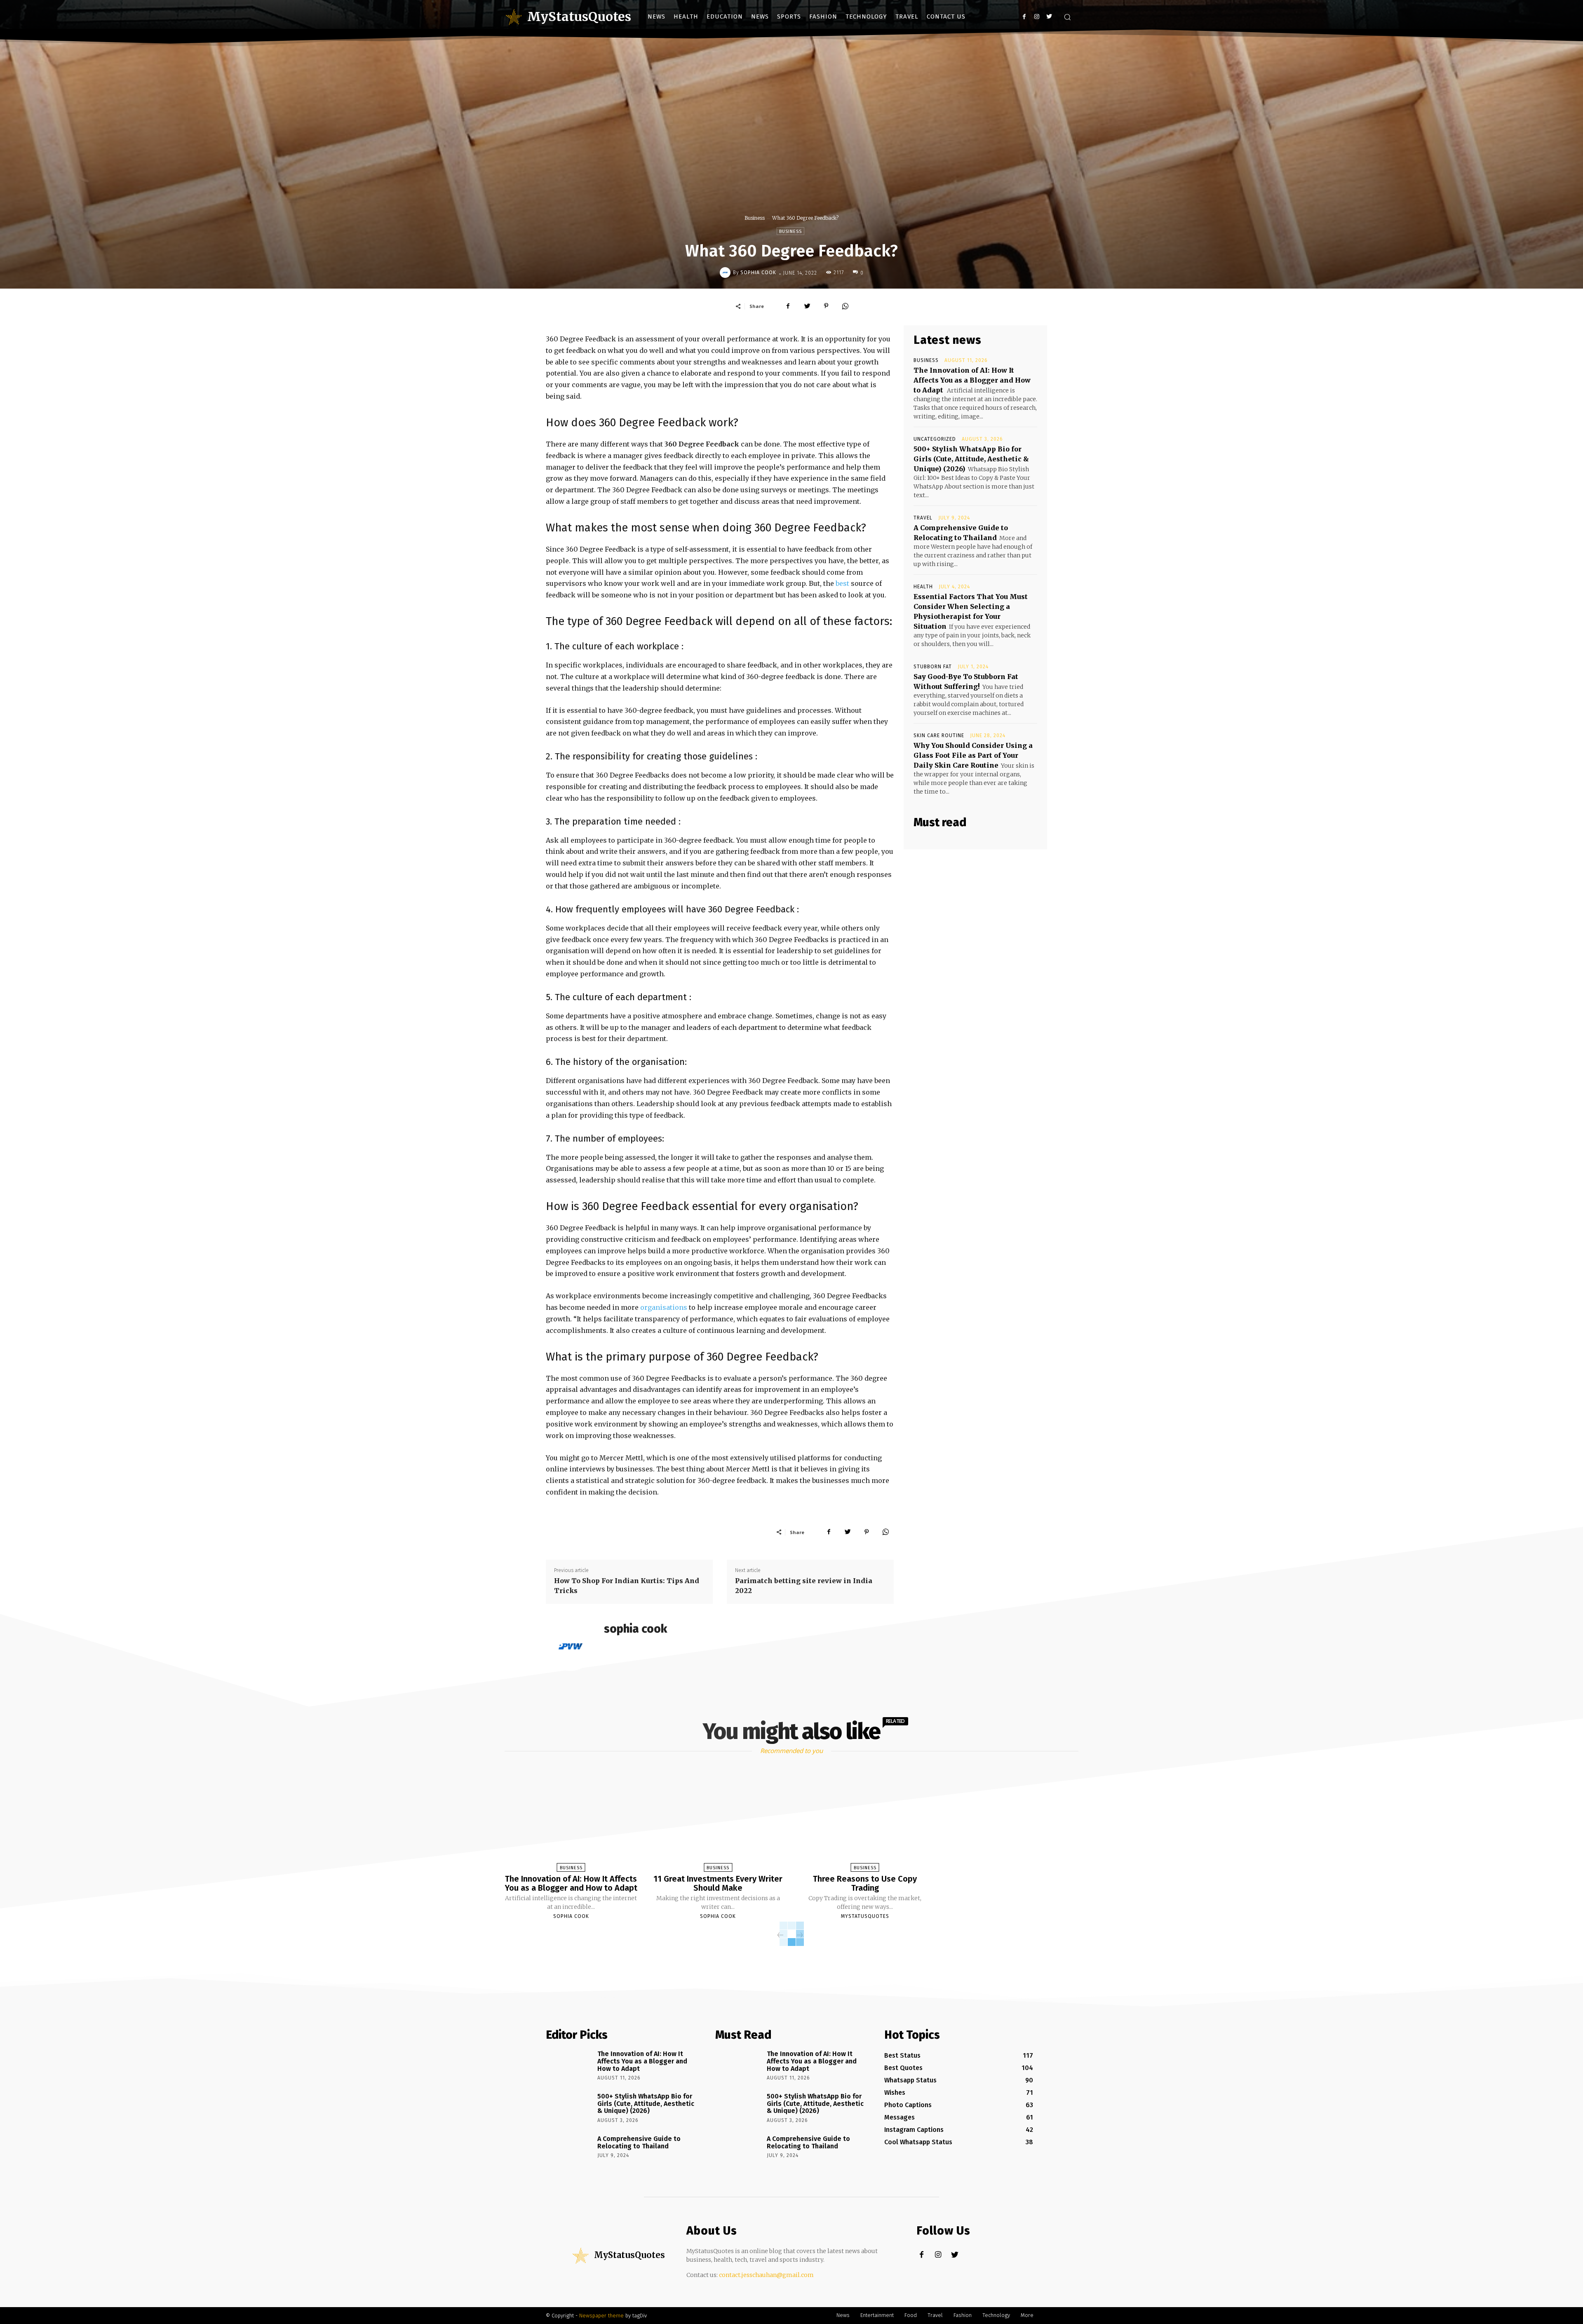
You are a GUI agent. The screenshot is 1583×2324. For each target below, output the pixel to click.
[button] (1067, 17)
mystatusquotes (865, 1916)
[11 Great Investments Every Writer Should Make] (718, 1821)
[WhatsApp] (845, 306)
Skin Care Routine (939, 736)
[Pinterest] (826, 306)
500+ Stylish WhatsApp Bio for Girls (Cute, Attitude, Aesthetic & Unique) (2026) (971, 459)
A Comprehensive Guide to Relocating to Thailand (639, 2142)
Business (755, 218)
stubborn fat (933, 667)
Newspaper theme (601, 2316)
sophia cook (758, 273)
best (842, 583)
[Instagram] (1037, 17)
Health (923, 587)
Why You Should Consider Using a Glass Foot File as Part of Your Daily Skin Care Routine (973, 755)
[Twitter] (1049, 17)
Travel (923, 518)
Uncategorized (935, 439)
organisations (664, 1307)
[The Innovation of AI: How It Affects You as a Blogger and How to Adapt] (571, 1821)
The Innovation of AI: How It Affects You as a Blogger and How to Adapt (972, 380)
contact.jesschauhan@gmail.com (766, 2275)
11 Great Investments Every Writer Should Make (718, 1883)
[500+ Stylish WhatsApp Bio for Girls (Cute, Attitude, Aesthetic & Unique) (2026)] (569, 2108)
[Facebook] (1024, 17)
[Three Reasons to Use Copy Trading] (865, 1821)
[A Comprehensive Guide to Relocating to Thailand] (569, 2150)
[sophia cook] (726, 273)
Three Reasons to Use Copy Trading (865, 1883)
